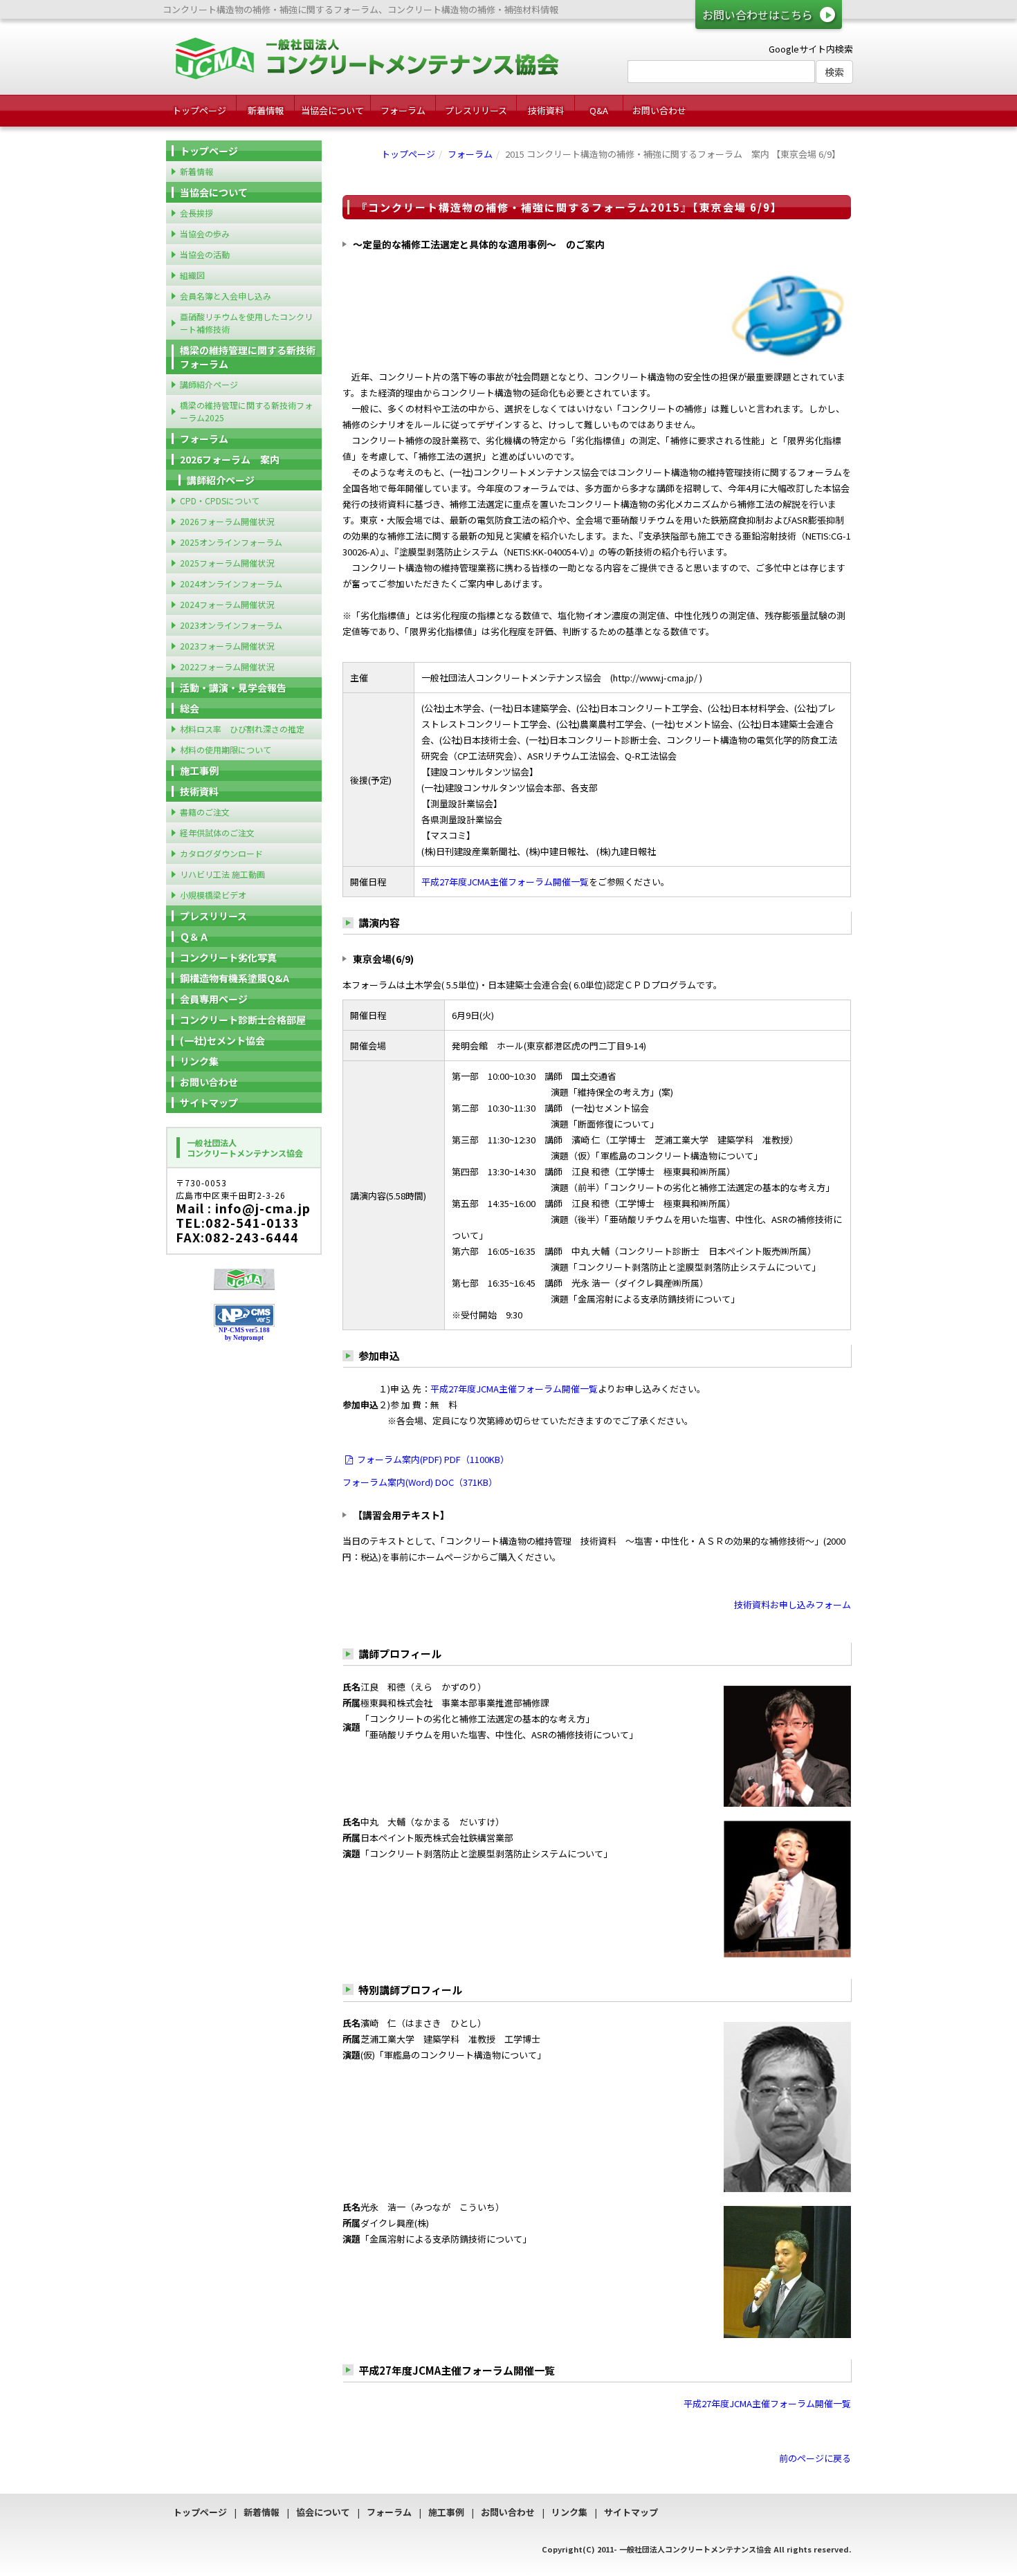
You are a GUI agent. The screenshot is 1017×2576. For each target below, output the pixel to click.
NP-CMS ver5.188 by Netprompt (244, 1334)
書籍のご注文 (205, 812)
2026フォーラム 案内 (230, 459)
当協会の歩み (205, 233)
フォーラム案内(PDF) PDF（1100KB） (433, 1459)
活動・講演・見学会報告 (233, 688)
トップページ (199, 110)
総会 (190, 708)
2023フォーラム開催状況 (227, 646)
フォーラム (403, 110)
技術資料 (546, 110)
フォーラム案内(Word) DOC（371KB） (420, 1482)
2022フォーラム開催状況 (227, 666)
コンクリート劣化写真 (228, 957)
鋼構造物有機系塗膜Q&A (235, 978)
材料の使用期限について (226, 749)
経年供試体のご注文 (217, 832)
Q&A (599, 110)
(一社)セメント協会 (222, 1040)
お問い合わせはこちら (758, 15)
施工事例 (199, 771)
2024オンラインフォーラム (231, 583)
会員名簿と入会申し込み (226, 296)
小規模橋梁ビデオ (213, 895)
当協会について (332, 110)
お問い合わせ (659, 110)
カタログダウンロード (221, 853)
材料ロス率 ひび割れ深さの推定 (242, 729)
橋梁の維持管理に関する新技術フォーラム (248, 357)
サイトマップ (209, 1103)
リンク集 (199, 1061)
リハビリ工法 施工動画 (222, 874)
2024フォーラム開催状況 (227, 604)
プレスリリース (476, 110)
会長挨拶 (196, 213)
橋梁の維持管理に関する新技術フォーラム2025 (246, 411)
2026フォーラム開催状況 (227, 521)
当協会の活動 (205, 254)
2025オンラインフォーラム (231, 542)
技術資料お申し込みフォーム (792, 1604)
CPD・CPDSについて (220, 500)
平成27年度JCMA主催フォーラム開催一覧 (505, 882)
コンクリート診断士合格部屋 (243, 1020)
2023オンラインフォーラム (231, 625)
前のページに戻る (815, 2458)
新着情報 (266, 110)
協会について (323, 2512)
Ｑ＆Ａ (194, 937)
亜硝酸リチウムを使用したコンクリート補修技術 (246, 323)
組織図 (192, 275)
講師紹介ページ (209, 384)
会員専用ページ (214, 999)
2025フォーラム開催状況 (227, 563)
